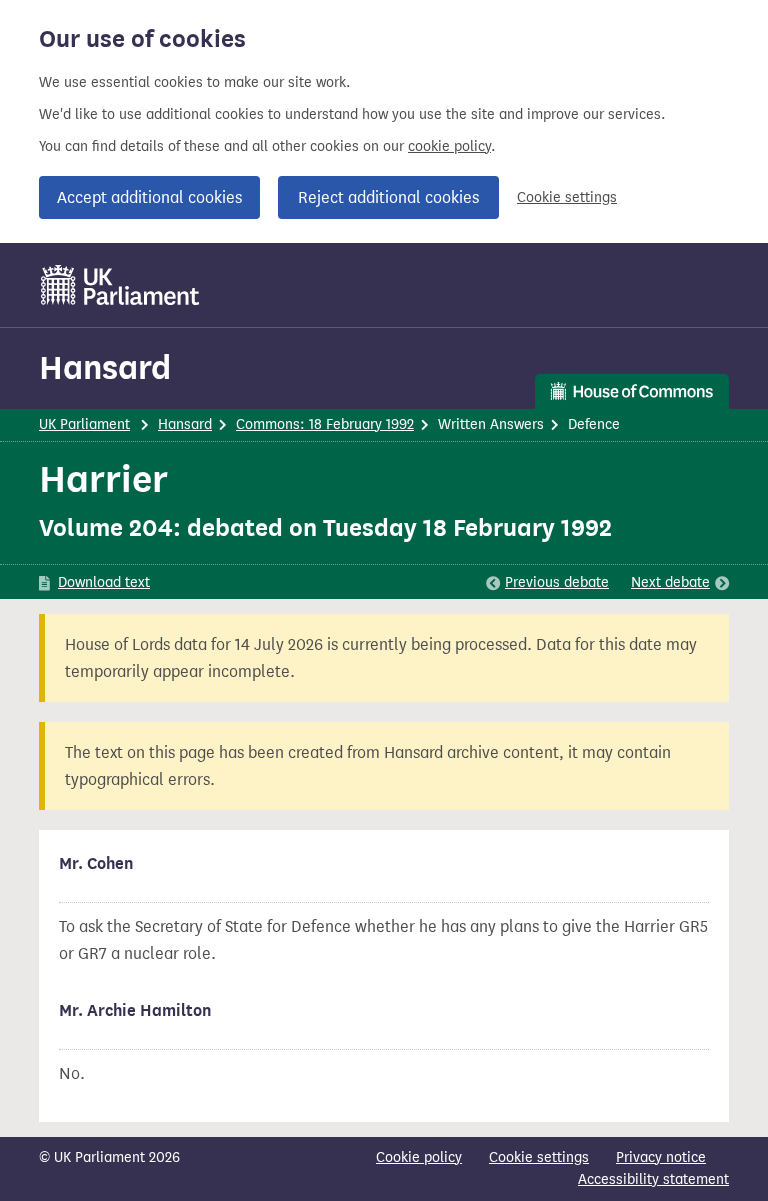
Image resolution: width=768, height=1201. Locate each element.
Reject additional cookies (388, 197)
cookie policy (449, 146)
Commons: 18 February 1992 (325, 424)
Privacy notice (661, 1157)
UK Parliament (84, 424)
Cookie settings (567, 197)
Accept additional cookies (149, 197)
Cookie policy (419, 1157)
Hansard (105, 367)
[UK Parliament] (120, 285)
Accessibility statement (653, 1179)
